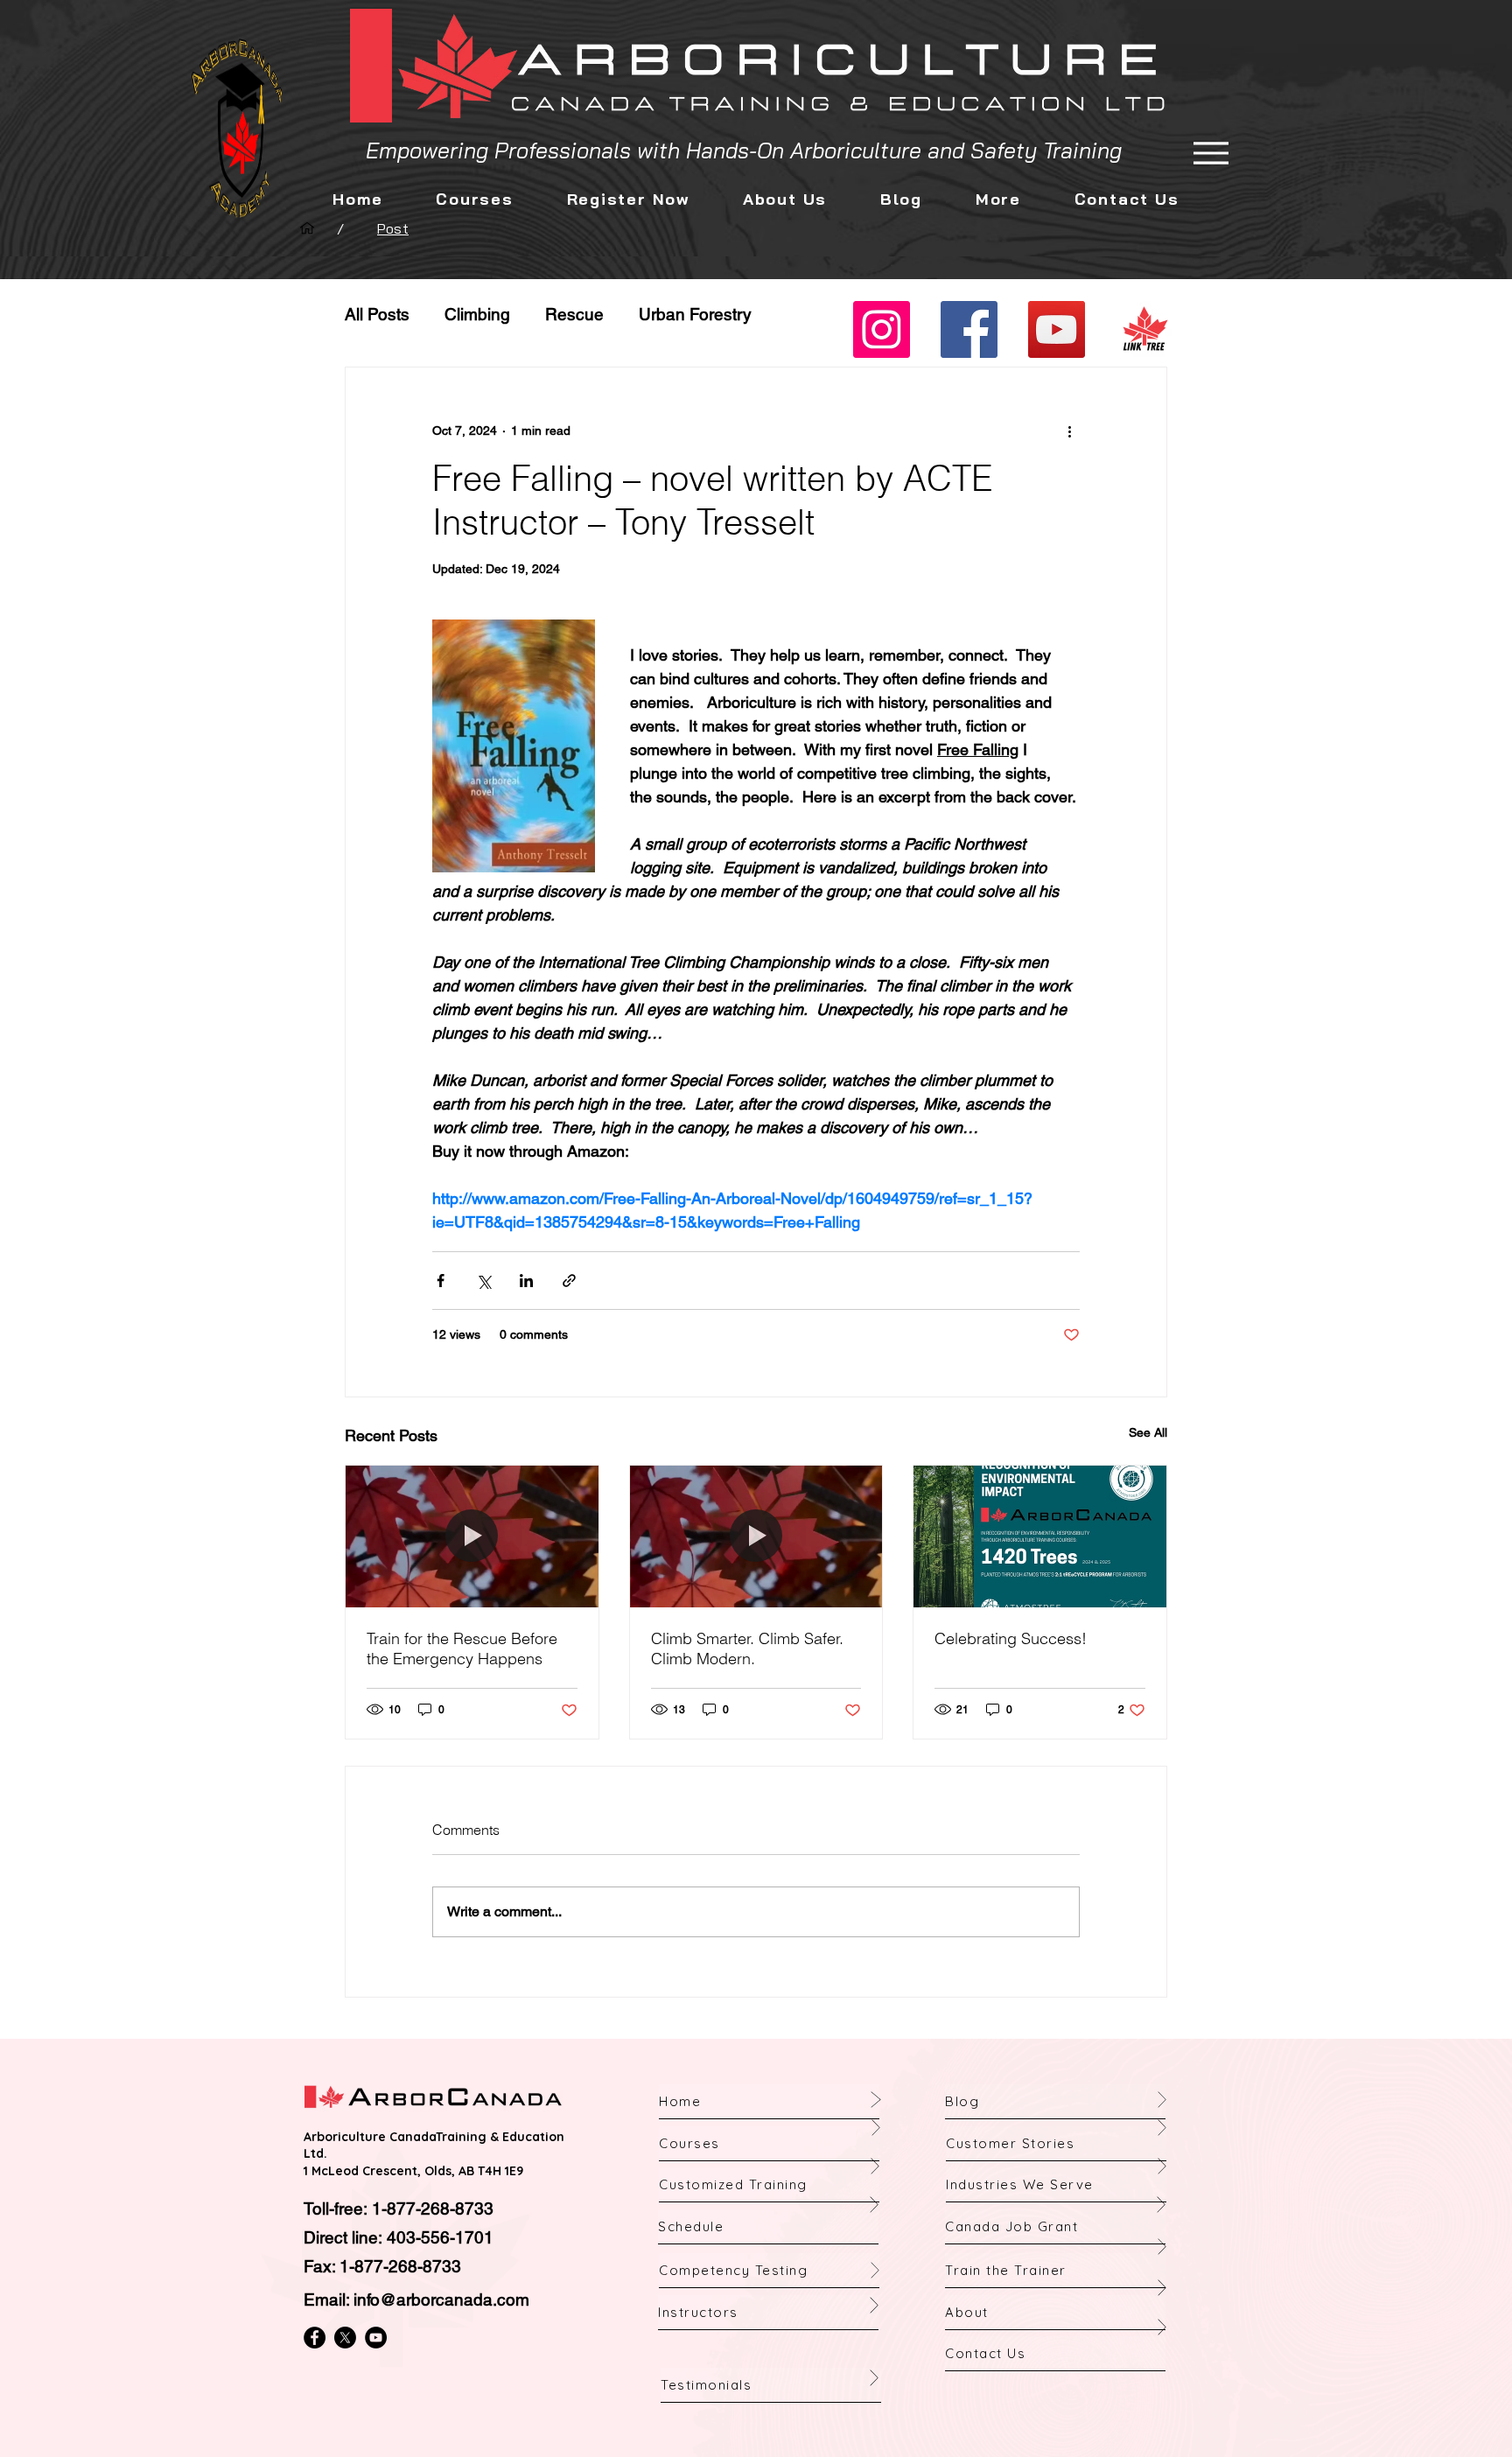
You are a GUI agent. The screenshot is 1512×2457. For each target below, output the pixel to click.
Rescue (574, 314)
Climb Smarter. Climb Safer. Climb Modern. (747, 1648)
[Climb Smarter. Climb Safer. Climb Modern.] (756, 1536)
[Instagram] (882, 329)
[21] (1144, 329)
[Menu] (1211, 153)
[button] (784, 199)
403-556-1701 (440, 2237)
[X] (345, 2338)
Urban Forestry (695, 314)
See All (1148, 1432)
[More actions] (1069, 430)
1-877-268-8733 (433, 2208)
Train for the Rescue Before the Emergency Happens (462, 1648)
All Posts (377, 314)
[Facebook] (969, 329)
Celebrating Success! (1011, 1638)
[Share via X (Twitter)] (483, 1281)
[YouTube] (1057, 329)
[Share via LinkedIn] (526, 1281)
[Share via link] (569, 1281)
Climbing (477, 314)
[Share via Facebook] (441, 1281)
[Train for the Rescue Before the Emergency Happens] (472, 1536)
